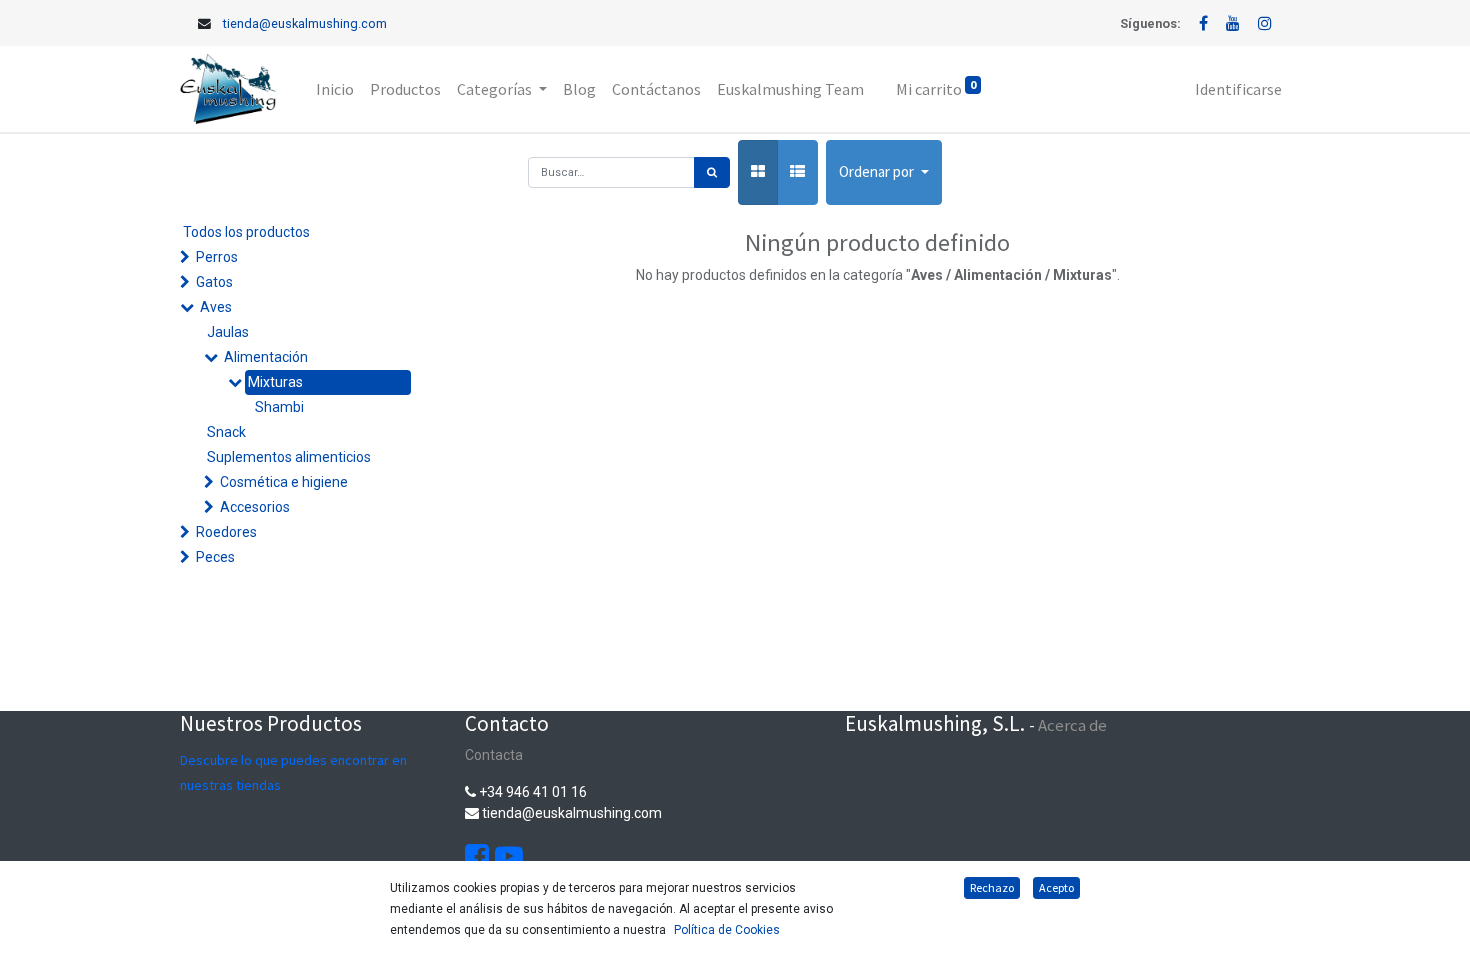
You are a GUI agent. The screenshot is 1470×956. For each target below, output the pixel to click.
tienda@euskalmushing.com (305, 23)
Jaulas (228, 332)
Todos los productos (246, 232)
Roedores (226, 532)
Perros (217, 257)
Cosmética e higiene (284, 482)
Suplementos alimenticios (289, 457)
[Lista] (797, 172)
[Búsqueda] (712, 172)
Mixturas (275, 382)
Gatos (214, 282)
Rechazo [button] (992, 887)
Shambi (279, 407)
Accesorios (255, 507)
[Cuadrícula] (758, 172)
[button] (884, 172)
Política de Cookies (727, 930)
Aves (216, 307)
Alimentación (266, 357)
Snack (226, 432)
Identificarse (1238, 89)
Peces (215, 557)
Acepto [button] (1056, 887)
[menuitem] (335, 89)
